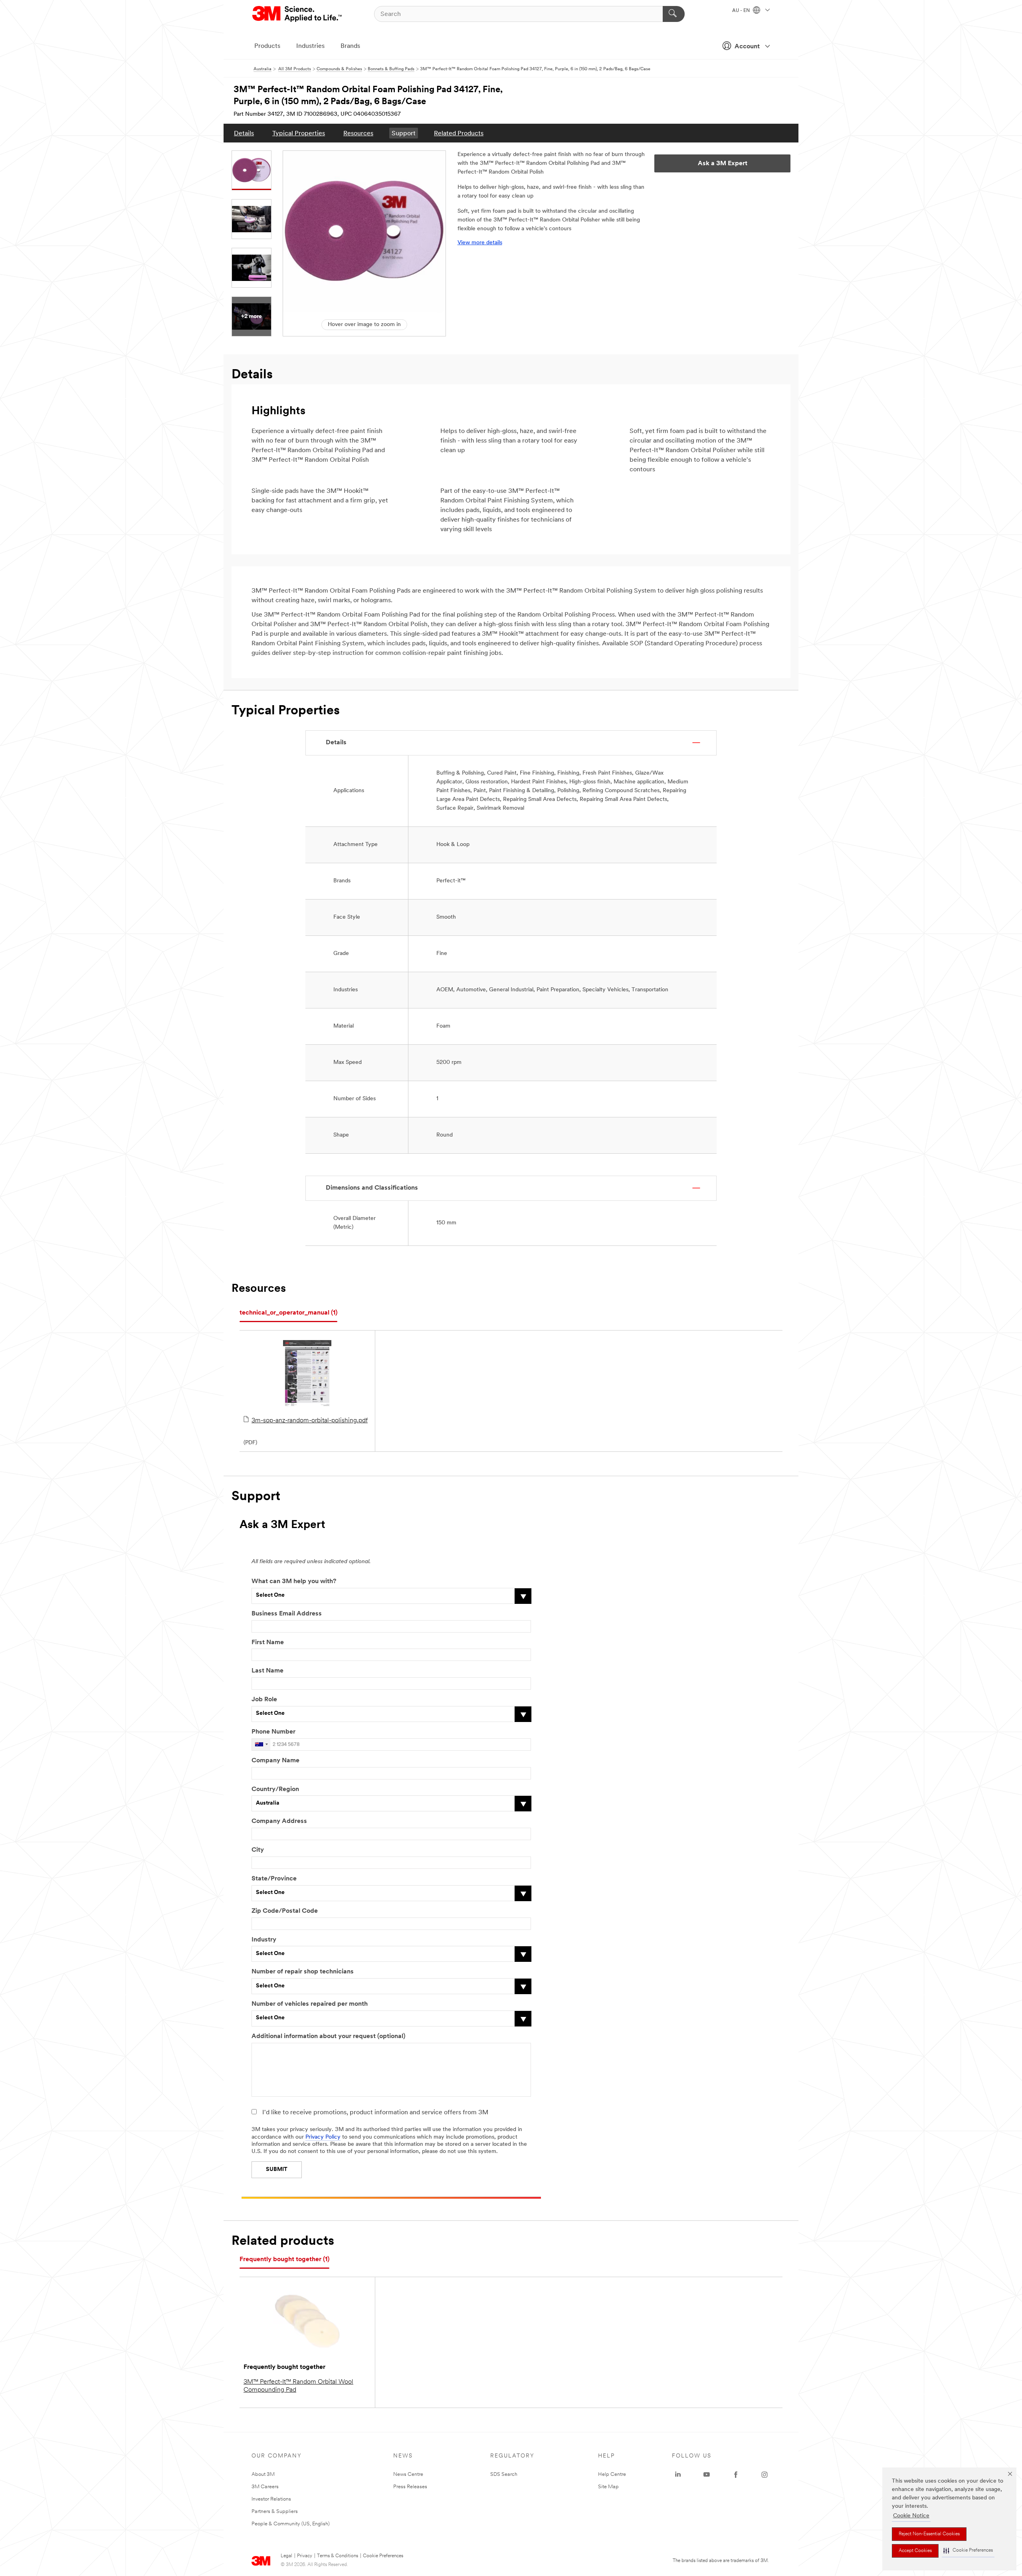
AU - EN (742, 11)
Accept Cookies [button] (915, 2551)
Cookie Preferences (383, 2556)
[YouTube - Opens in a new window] (707, 2475)
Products (267, 46)
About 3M (263, 2474)
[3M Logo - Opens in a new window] (298, 14)
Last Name (267, 1671)
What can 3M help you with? (294, 1582)
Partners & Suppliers (275, 2512)
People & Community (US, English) (291, 2524)
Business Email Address (287, 1614)
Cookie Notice (911, 2516)
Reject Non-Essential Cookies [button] (929, 2534)
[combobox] (261, 1745)
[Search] (674, 14)
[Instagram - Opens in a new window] (765, 2475)
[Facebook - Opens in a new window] (736, 2475)
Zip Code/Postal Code (285, 1911)
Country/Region (275, 1789)
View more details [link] (480, 243)
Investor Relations (271, 2499)
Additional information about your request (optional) (328, 2036)
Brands (350, 46)
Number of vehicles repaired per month (310, 2004)
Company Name (275, 1761)
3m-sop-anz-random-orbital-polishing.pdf (310, 1421)
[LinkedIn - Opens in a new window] (678, 2475)
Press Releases (410, 2487)
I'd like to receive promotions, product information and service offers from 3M (375, 2113)
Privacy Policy (323, 2137)
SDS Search (504, 2474)
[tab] (288, 1313)
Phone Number (273, 1732)
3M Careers (265, 2487)
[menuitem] (244, 133)
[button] (968, 2551)
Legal (286, 2556)
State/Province (274, 1879)
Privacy (305, 2556)
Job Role (264, 1700)
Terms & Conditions (338, 2556)
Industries (310, 46)
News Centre (408, 2474)
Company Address (279, 1821)
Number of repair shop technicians (303, 1972)
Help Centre (612, 2474)
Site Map (608, 2487)
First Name (268, 1643)
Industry (264, 1940)
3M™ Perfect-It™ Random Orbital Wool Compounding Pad (298, 2386)
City (258, 1850)
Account (747, 47)
